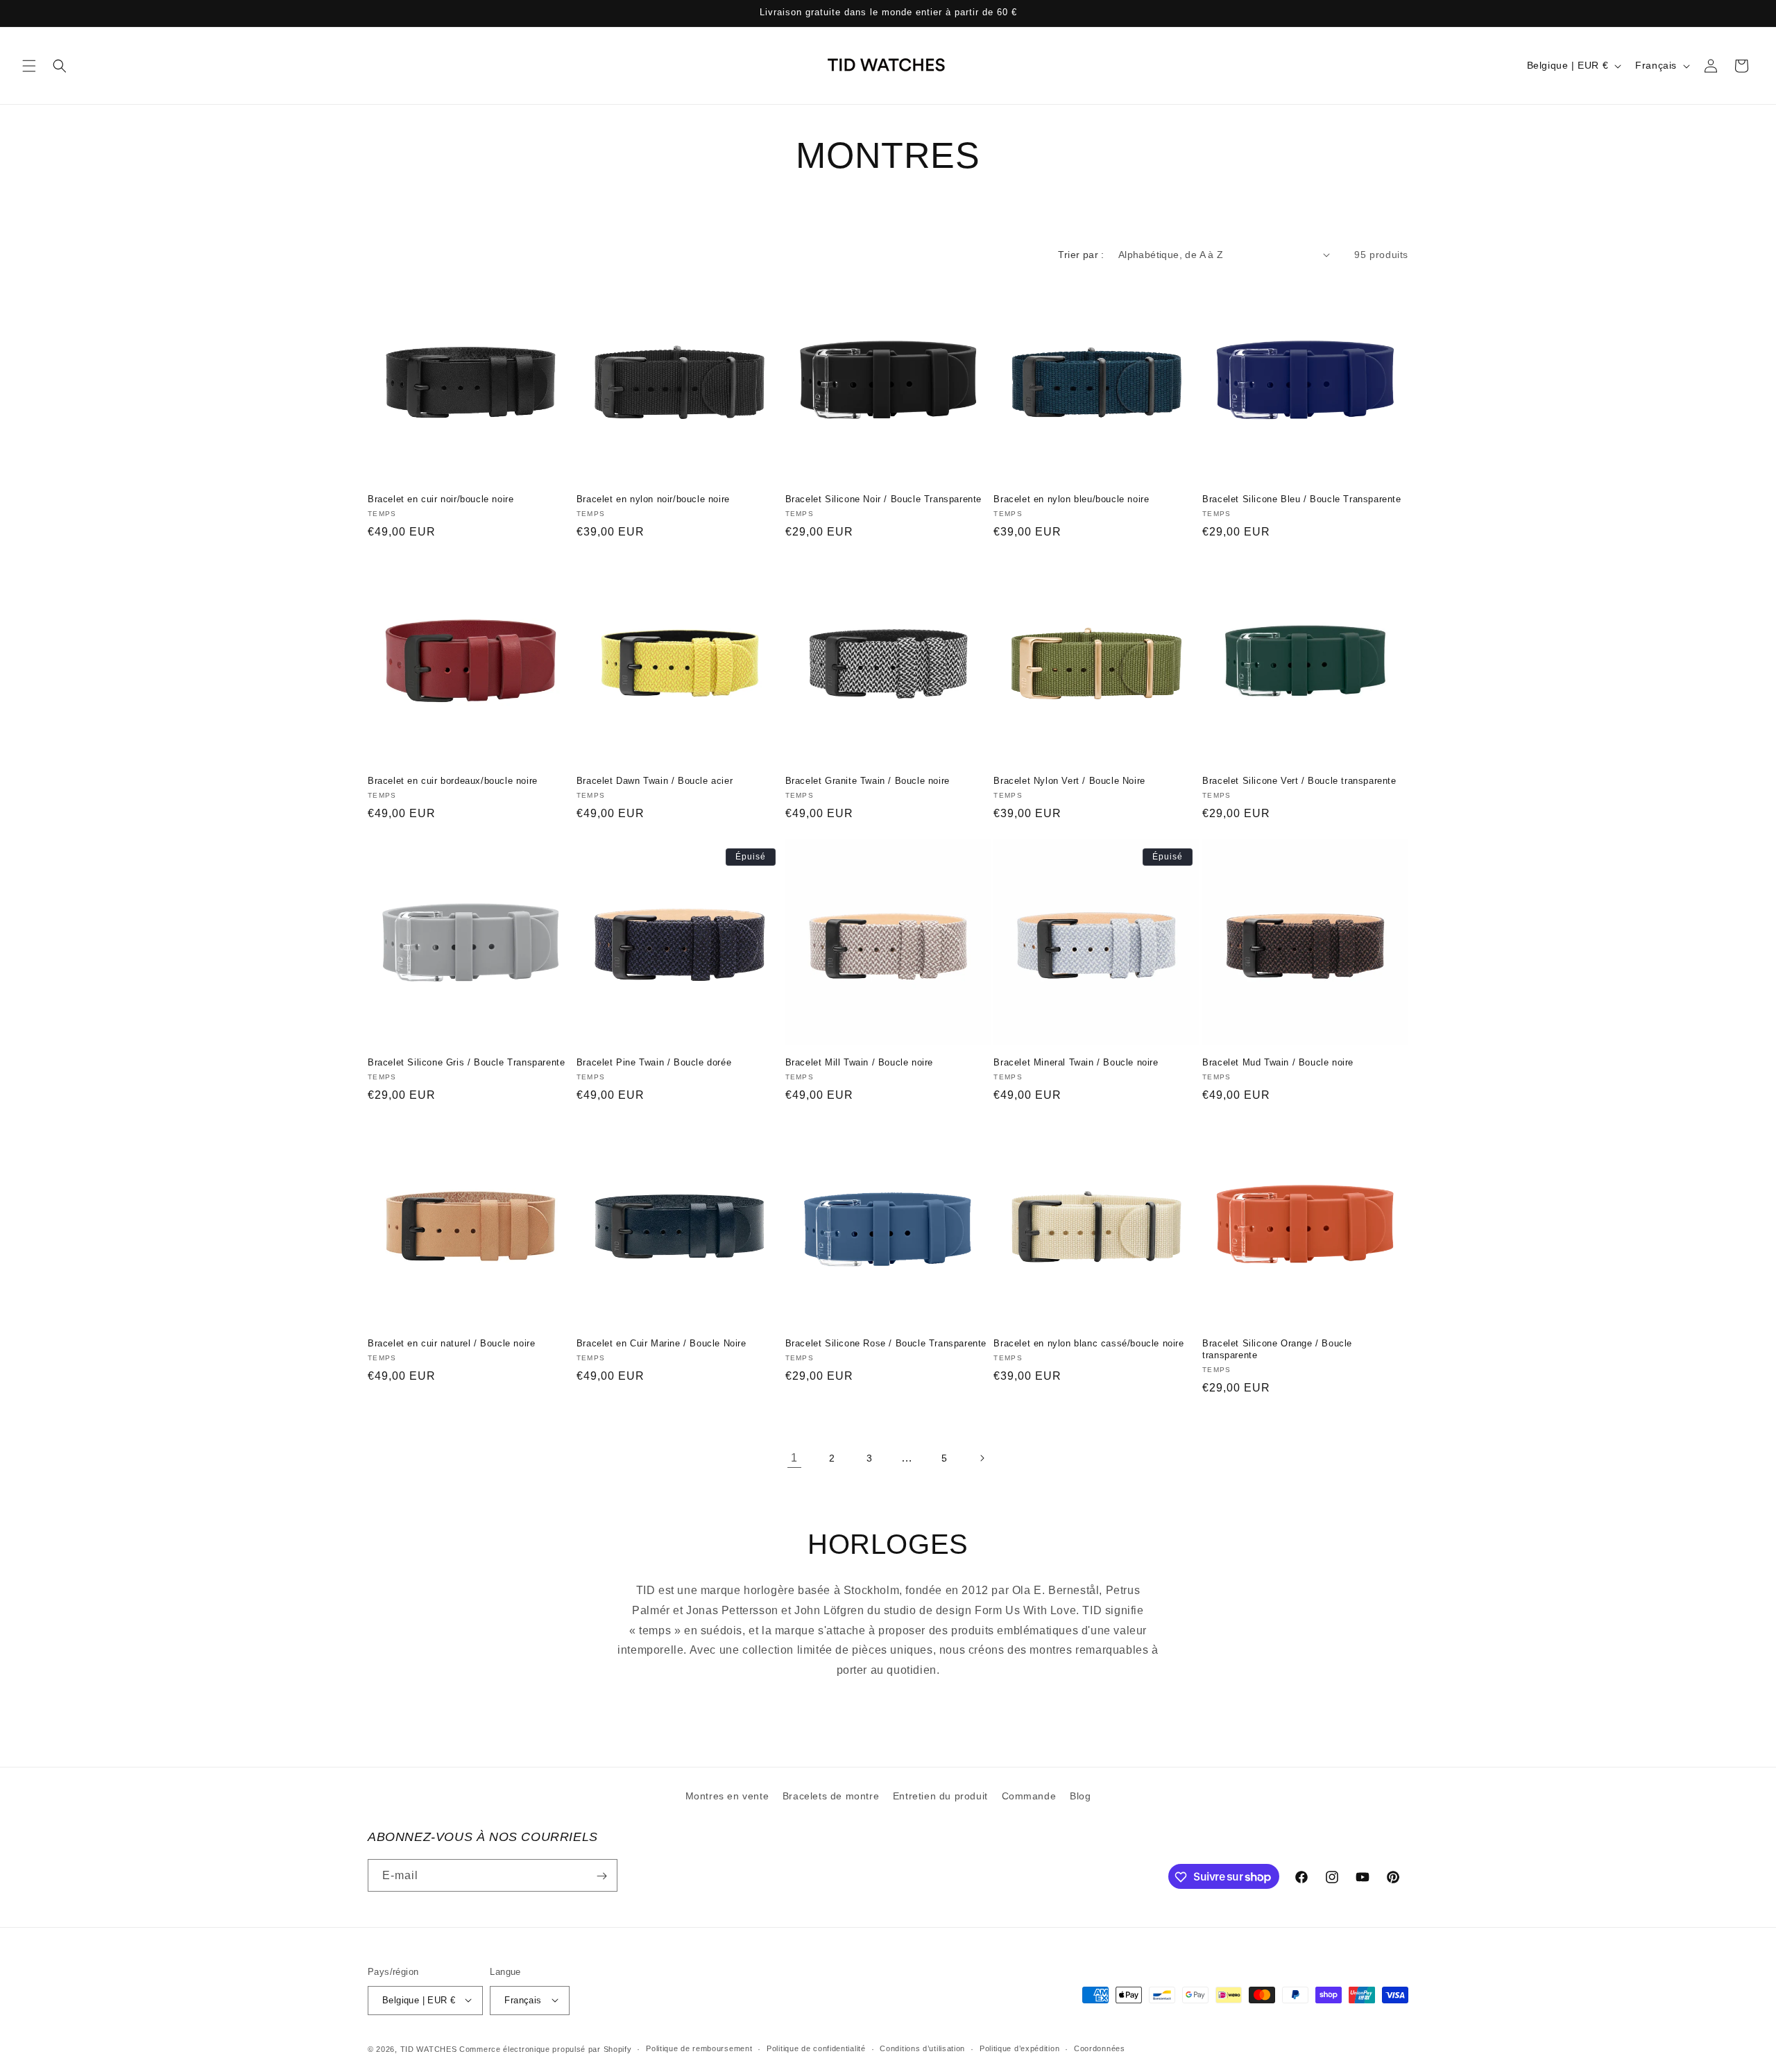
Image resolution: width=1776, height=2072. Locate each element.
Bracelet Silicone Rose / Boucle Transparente (886, 1343)
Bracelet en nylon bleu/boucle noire (1071, 499)
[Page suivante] (982, 1458)
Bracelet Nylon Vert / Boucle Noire (1069, 781)
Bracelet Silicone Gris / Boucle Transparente (466, 1062)
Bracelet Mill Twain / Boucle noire (859, 1062)
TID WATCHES (429, 2048)
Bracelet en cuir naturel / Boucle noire (451, 1343)
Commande (1029, 1796)
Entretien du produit (940, 1796)
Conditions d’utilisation (922, 2048)
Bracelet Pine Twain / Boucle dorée (654, 1062)
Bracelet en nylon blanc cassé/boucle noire (1088, 1343)
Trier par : (1081, 255)
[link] (794, 1458)
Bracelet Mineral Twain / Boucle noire (1076, 1062)
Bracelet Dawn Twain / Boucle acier (655, 781)
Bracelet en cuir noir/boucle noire (441, 499)
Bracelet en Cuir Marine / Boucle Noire (661, 1343)
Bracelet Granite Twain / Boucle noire (868, 781)
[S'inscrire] (601, 1876)
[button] (29, 66)
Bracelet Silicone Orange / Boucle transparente (1277, 1349)
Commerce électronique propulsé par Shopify (545, 2048)
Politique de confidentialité (816, 2048)
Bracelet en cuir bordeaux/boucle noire (453, 781)
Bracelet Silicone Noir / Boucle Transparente (883, 499)
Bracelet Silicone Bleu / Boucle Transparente (1301, 499)
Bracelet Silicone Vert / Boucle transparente (1299, 781)
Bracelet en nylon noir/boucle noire (653, 499)
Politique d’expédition (1019, 2048)
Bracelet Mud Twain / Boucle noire (1278, 1062)
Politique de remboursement (699, 2048)
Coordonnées (1100, 2048)
